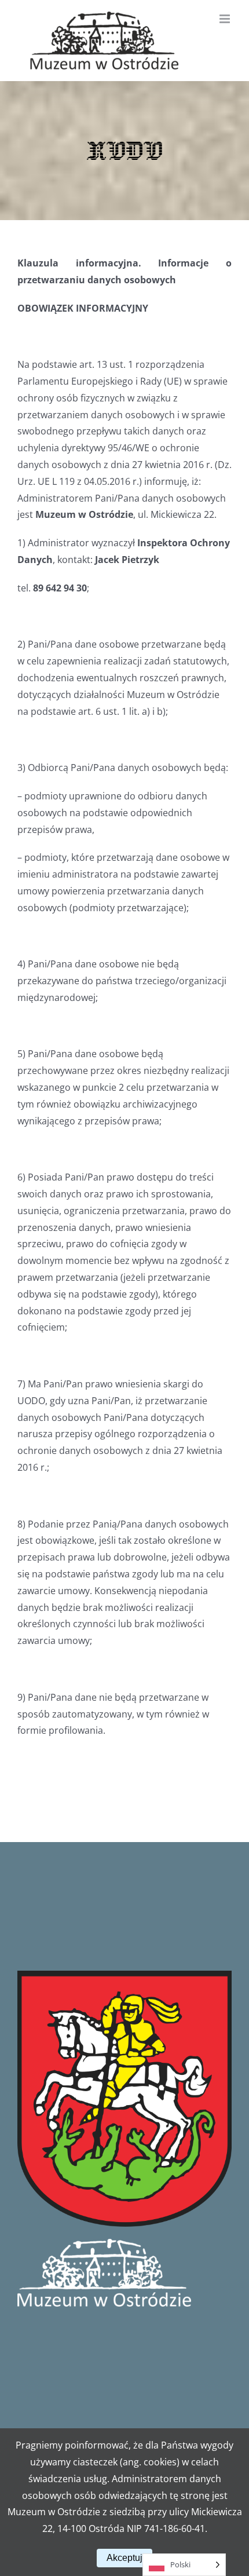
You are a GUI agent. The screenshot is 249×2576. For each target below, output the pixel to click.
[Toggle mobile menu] (226, 19)
